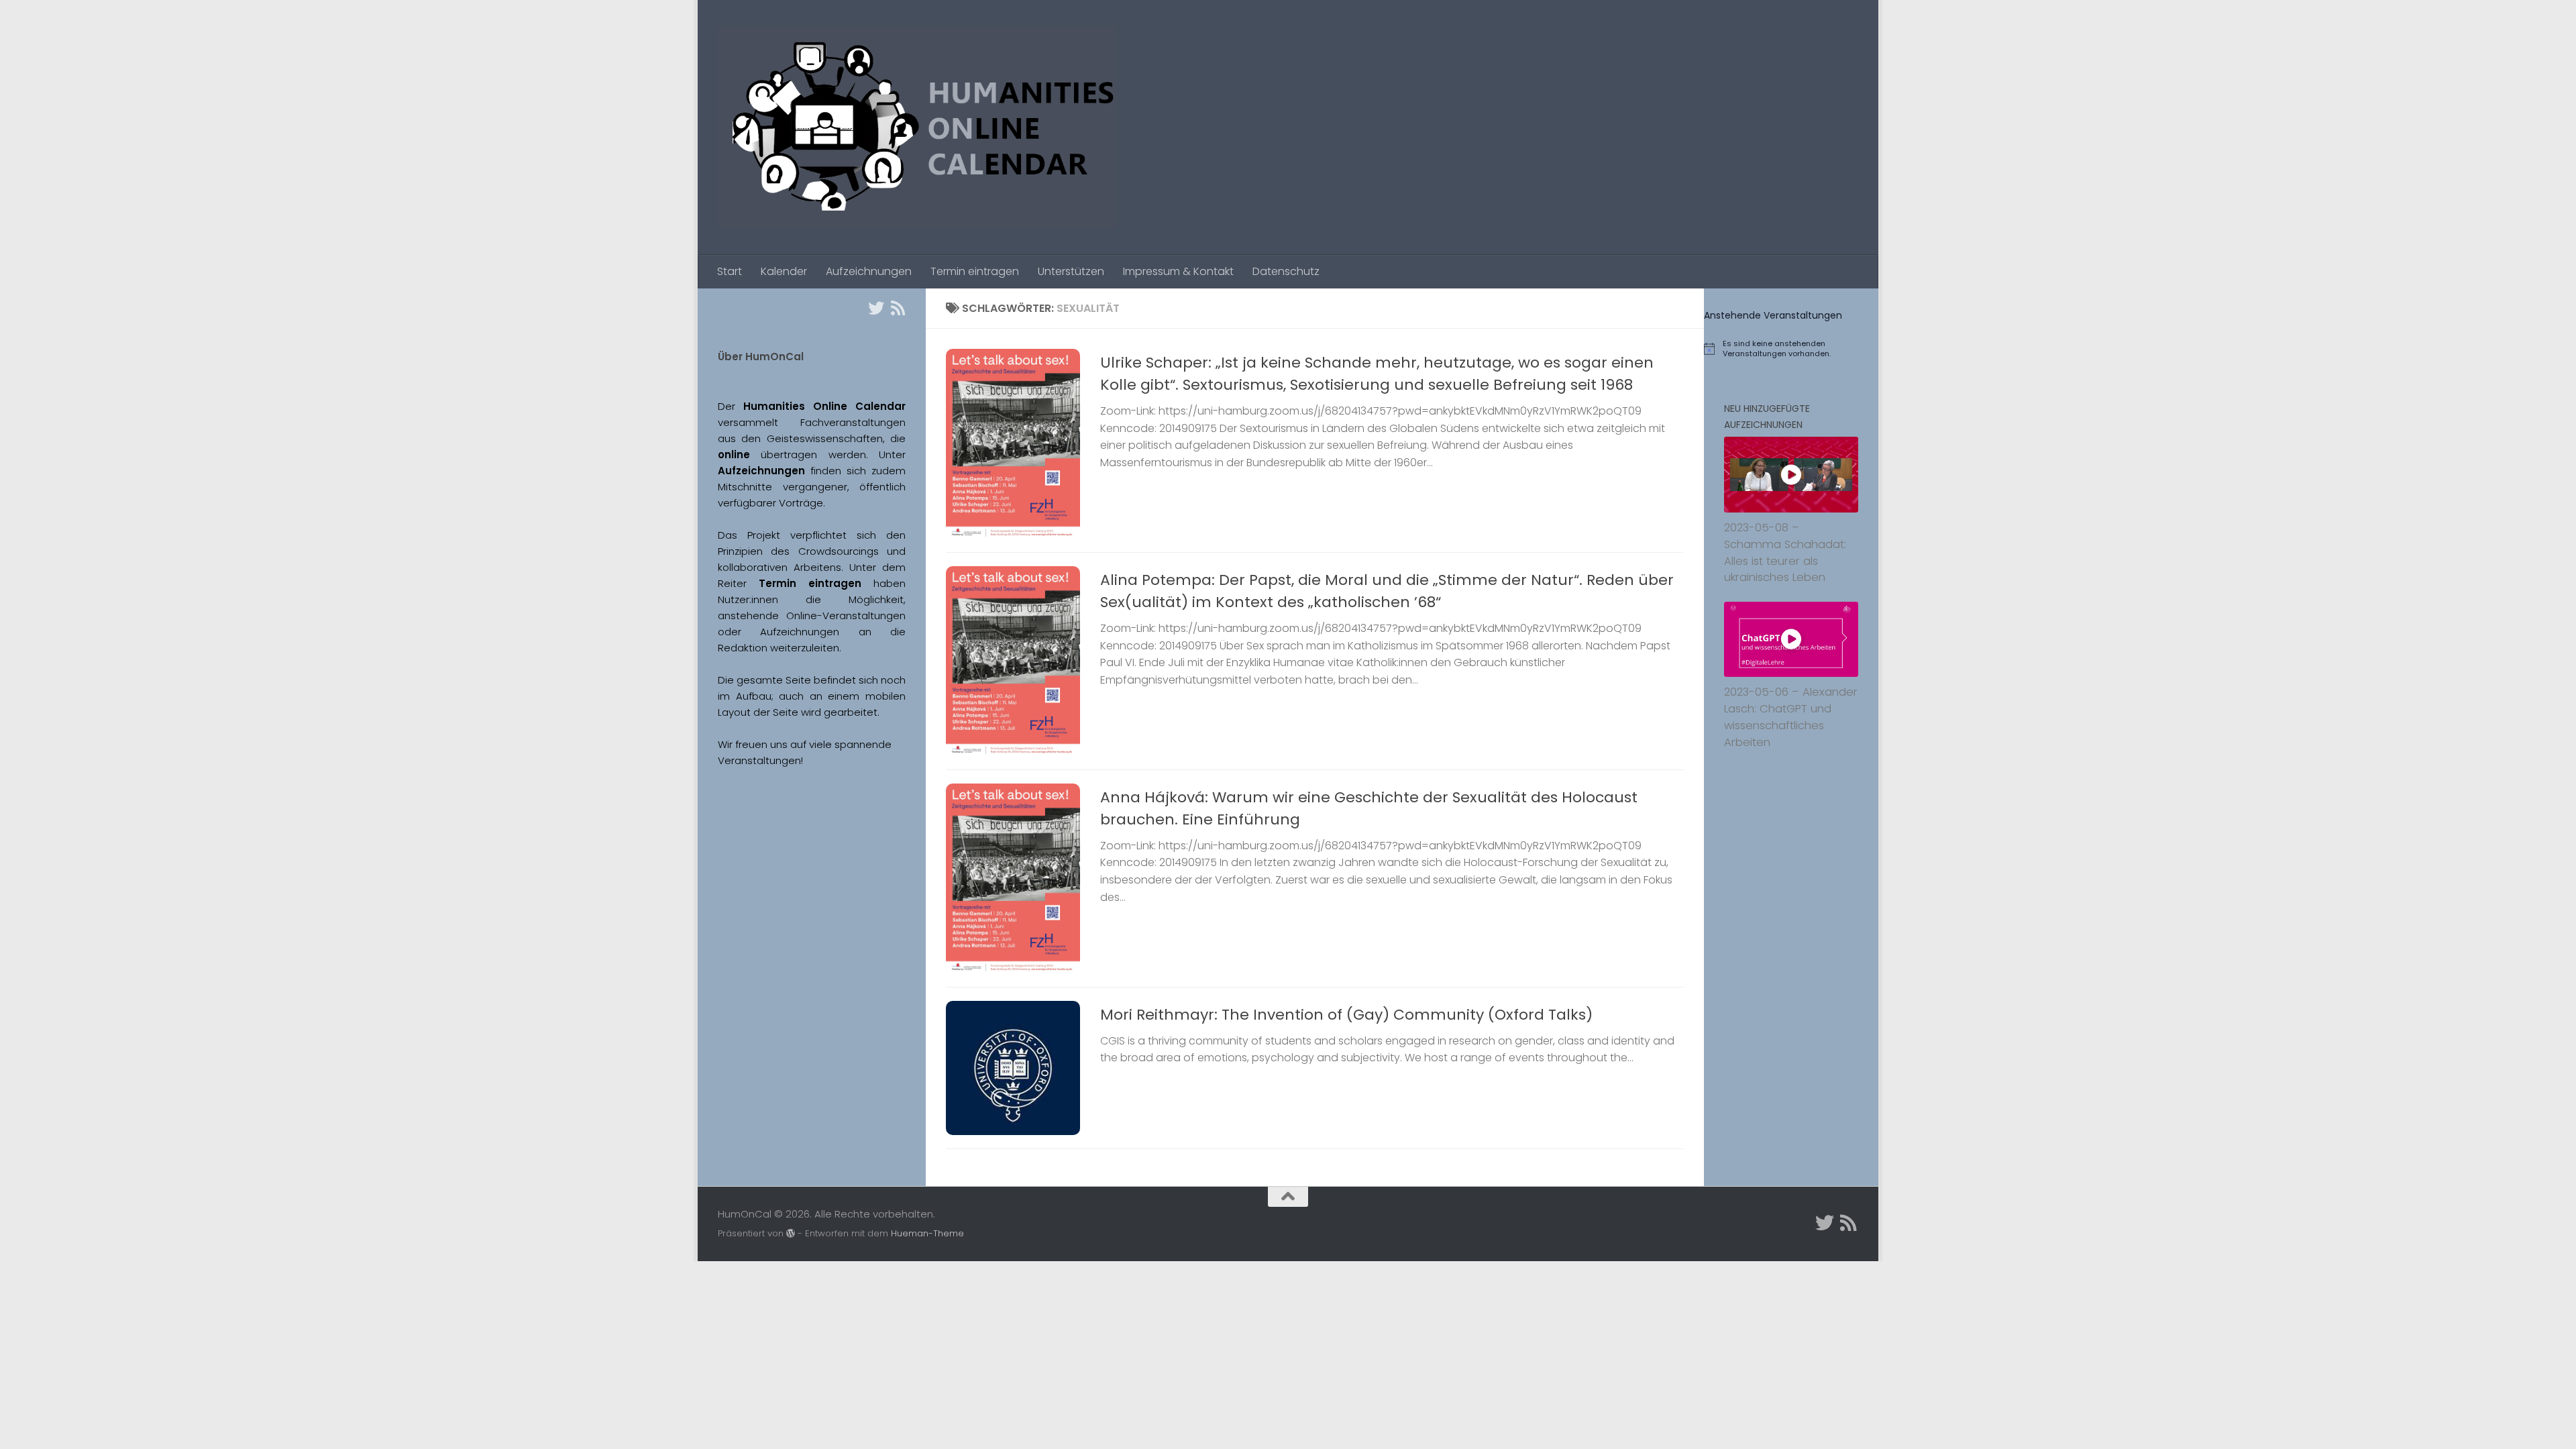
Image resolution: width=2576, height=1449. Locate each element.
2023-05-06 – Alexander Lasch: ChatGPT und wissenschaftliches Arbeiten (1791, 717)
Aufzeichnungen (869, 271)
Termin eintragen (975, 271)
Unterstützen (1071, 271)
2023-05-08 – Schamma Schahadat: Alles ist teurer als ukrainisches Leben (1785, 552)
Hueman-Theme (927, 1233)
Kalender (784, 271)
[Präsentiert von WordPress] (791, 1233)
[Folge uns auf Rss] (898, 308)
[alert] (1791, 349)
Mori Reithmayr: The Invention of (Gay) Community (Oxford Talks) (1346, 1015)
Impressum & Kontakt (1178, 271)
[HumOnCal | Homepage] (917, 127)
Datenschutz (1286, 271)
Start (730, 271)
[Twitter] (876, 308)
